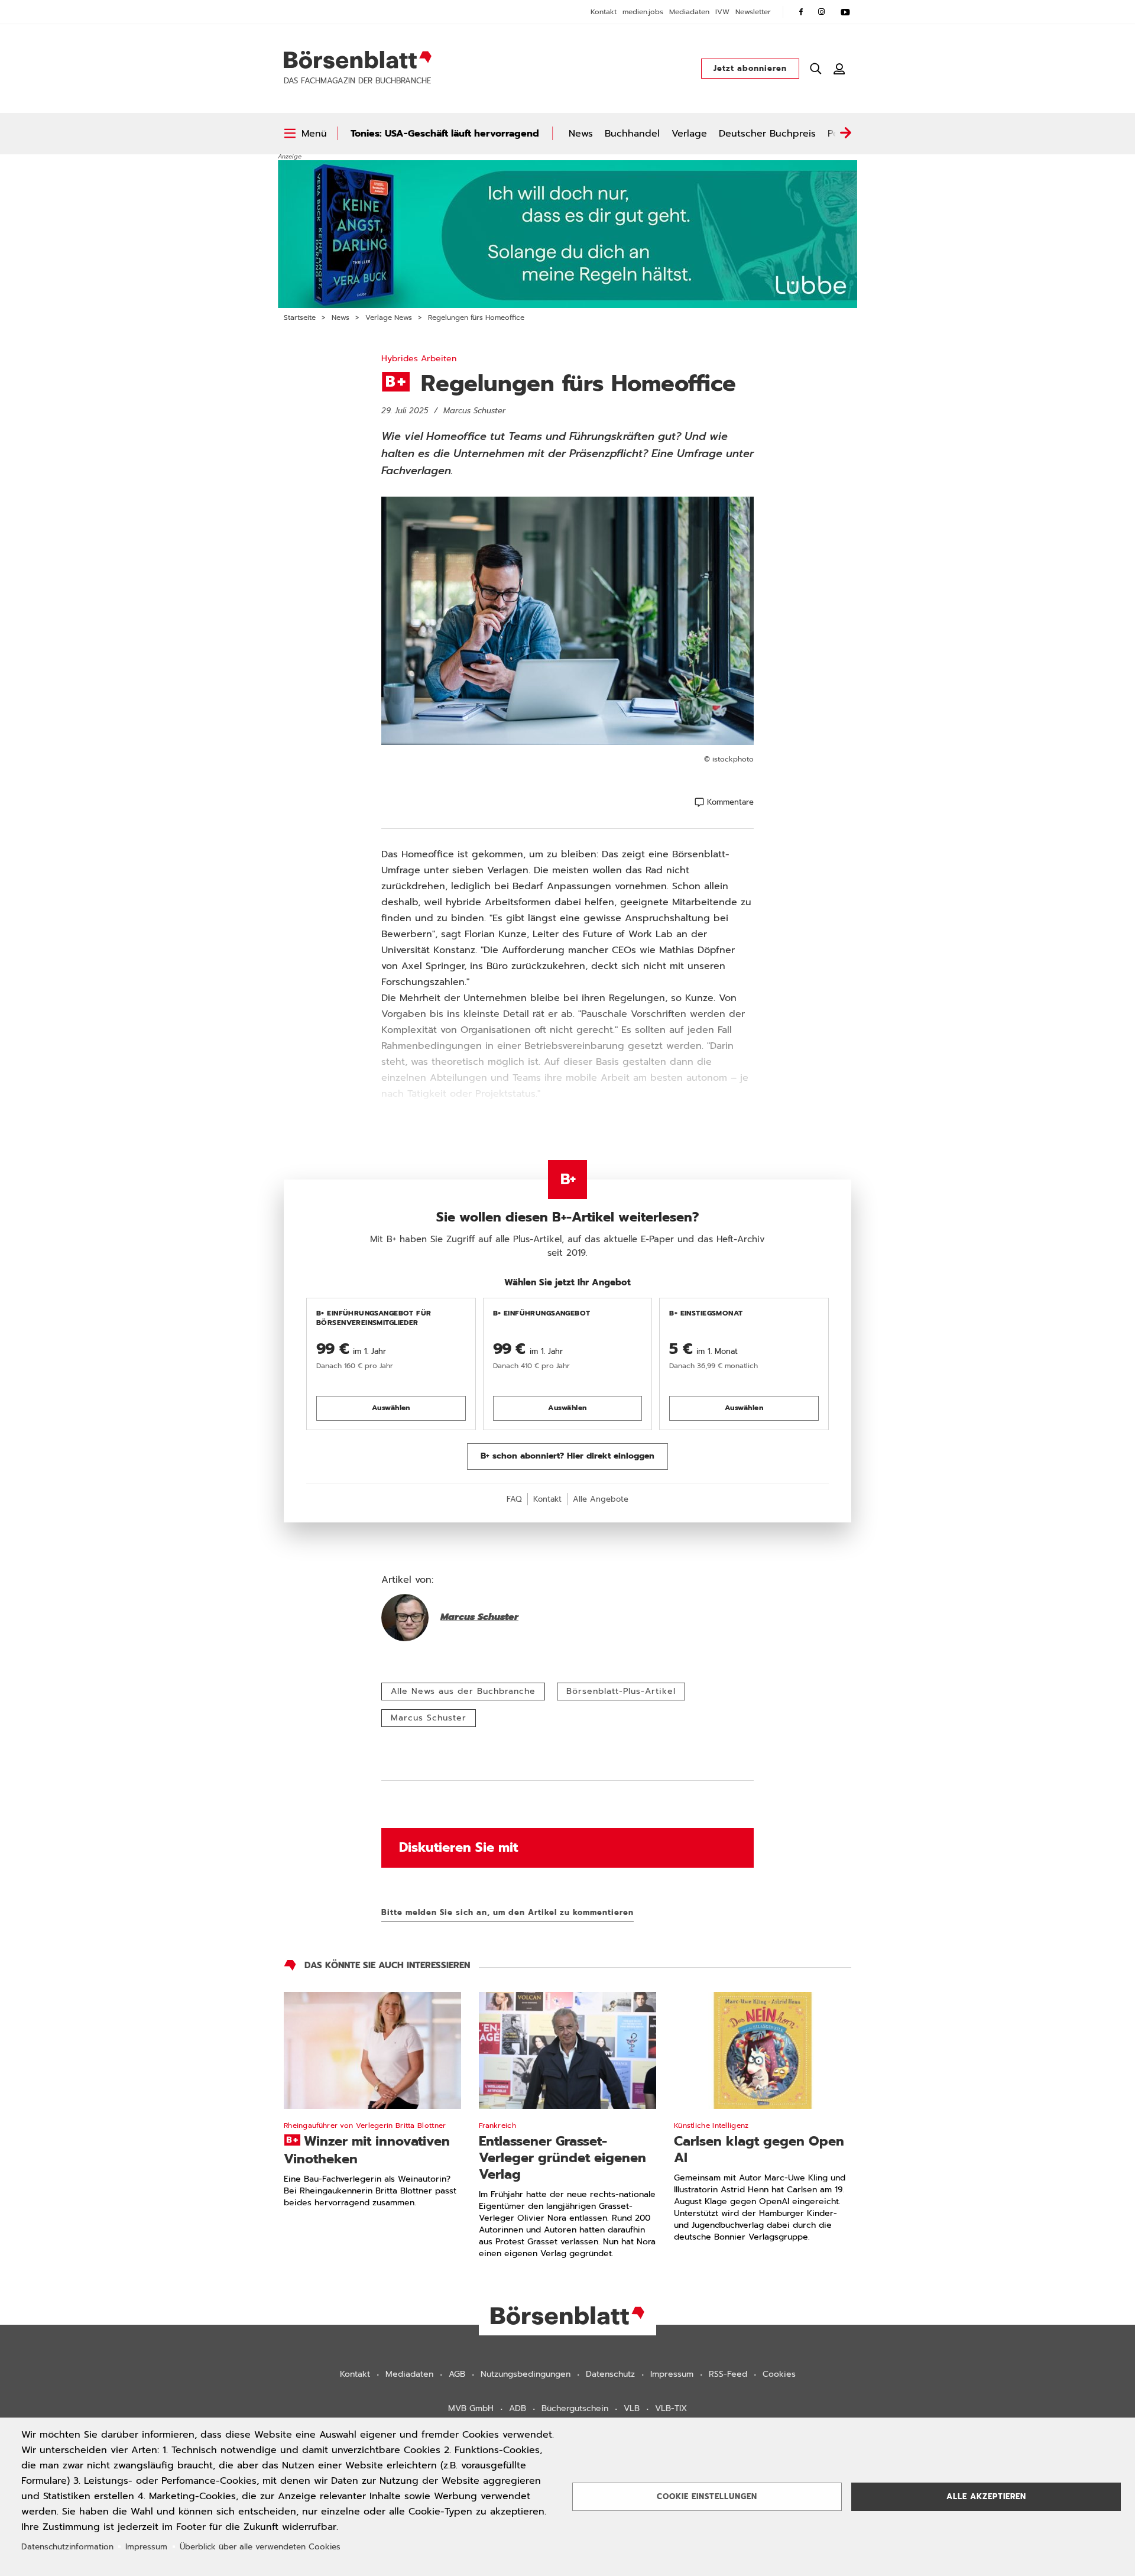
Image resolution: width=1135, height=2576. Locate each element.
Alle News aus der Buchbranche (463, 1691)
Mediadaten (689, 12)
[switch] (305, 134)
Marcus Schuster (429, 1718)
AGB (457, 2374)
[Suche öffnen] (816, 69)
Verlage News (389, 317)
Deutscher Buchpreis (767, 134)
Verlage (689, 134)
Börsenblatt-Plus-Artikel (621, 1691)
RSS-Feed (728, 2374)
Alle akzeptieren (986, 2496)
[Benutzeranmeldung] (839, 69)
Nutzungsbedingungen (526, 2374)
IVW (722, 12)
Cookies (779, 2374)
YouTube (845, 12)
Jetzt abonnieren (750, 68)
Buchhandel (632, 134)
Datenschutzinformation (67, 2547)
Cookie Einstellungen (707, 2496)
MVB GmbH (471, 2408)
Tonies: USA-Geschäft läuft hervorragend (445, 134)
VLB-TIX (671, 2408)
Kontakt (604, 12)
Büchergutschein (575, 2408)
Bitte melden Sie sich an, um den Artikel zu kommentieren (507, 1912)
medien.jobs (643, 12)
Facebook (801, 12)
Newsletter (753, 12)
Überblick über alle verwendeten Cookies (260, 2547)
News (581, 134)
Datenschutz (610, 2374)
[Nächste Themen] (845, 134)
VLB (632, 2408)
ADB (518, 2408)
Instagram (822, 12)
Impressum (672, 2374)
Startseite (300, 317)
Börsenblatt (358, 60)
